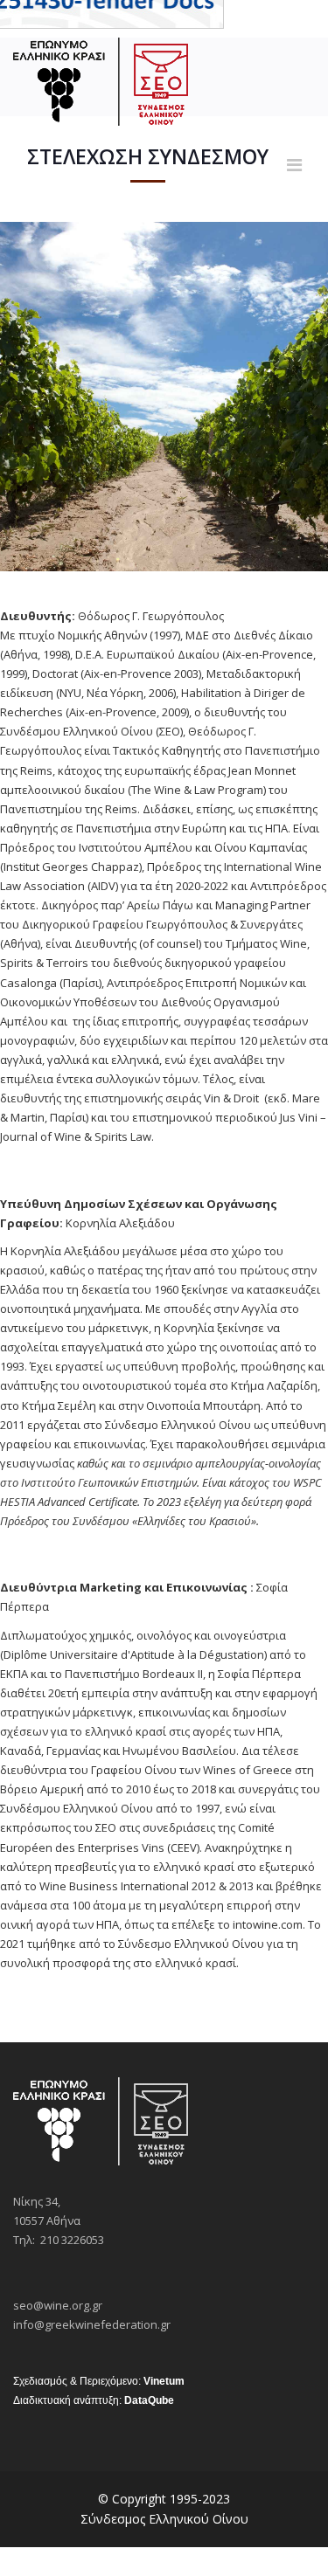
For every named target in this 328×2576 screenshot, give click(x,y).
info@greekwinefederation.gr (92, 2324)
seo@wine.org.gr (58, 2305)
